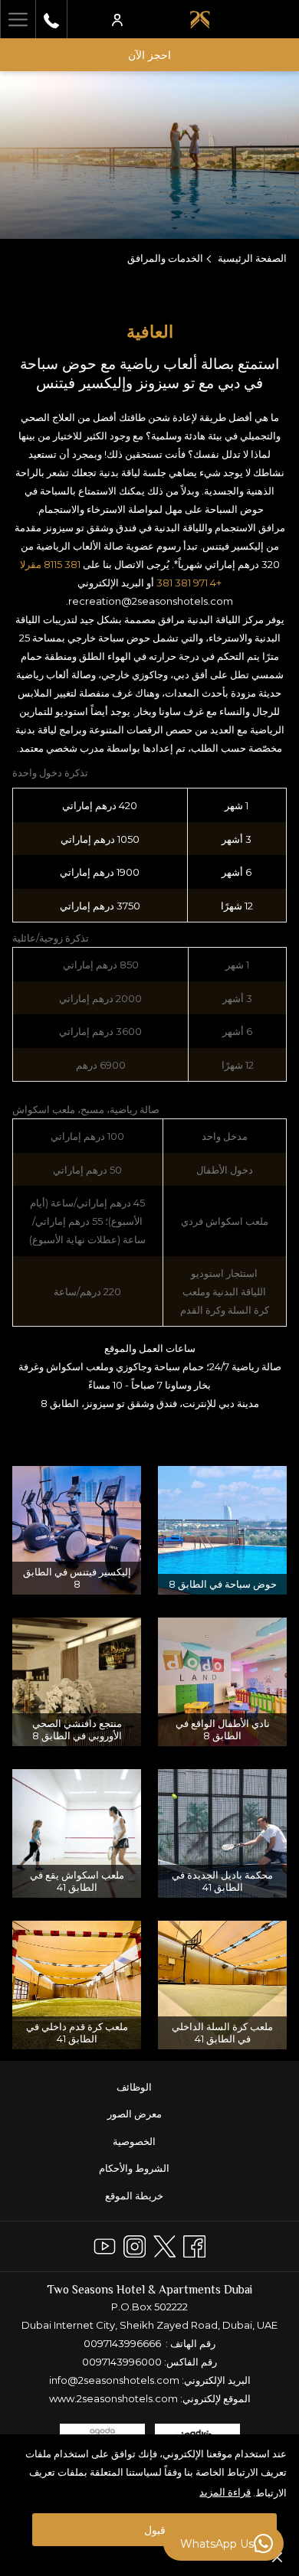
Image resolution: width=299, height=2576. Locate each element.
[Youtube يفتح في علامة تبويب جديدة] (105, 2244)
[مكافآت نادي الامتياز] (117, 19)
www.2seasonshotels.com (113, 2398)
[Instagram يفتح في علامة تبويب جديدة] (135, 2244)
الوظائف (134, 2087)
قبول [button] (155, 2530)
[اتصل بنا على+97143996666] (51, 19)
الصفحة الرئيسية (252, 258)
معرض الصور (135, 2114)
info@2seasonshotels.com (114, 2380)
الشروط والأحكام (134, 2168)
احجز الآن (149, 55)
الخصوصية (134, 2141)
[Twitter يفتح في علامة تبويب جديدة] (164, 2244)
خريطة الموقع (134, 2196)
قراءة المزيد (225, 2492)
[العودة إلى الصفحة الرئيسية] (200, 19)
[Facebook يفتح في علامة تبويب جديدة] (194, 2244)
